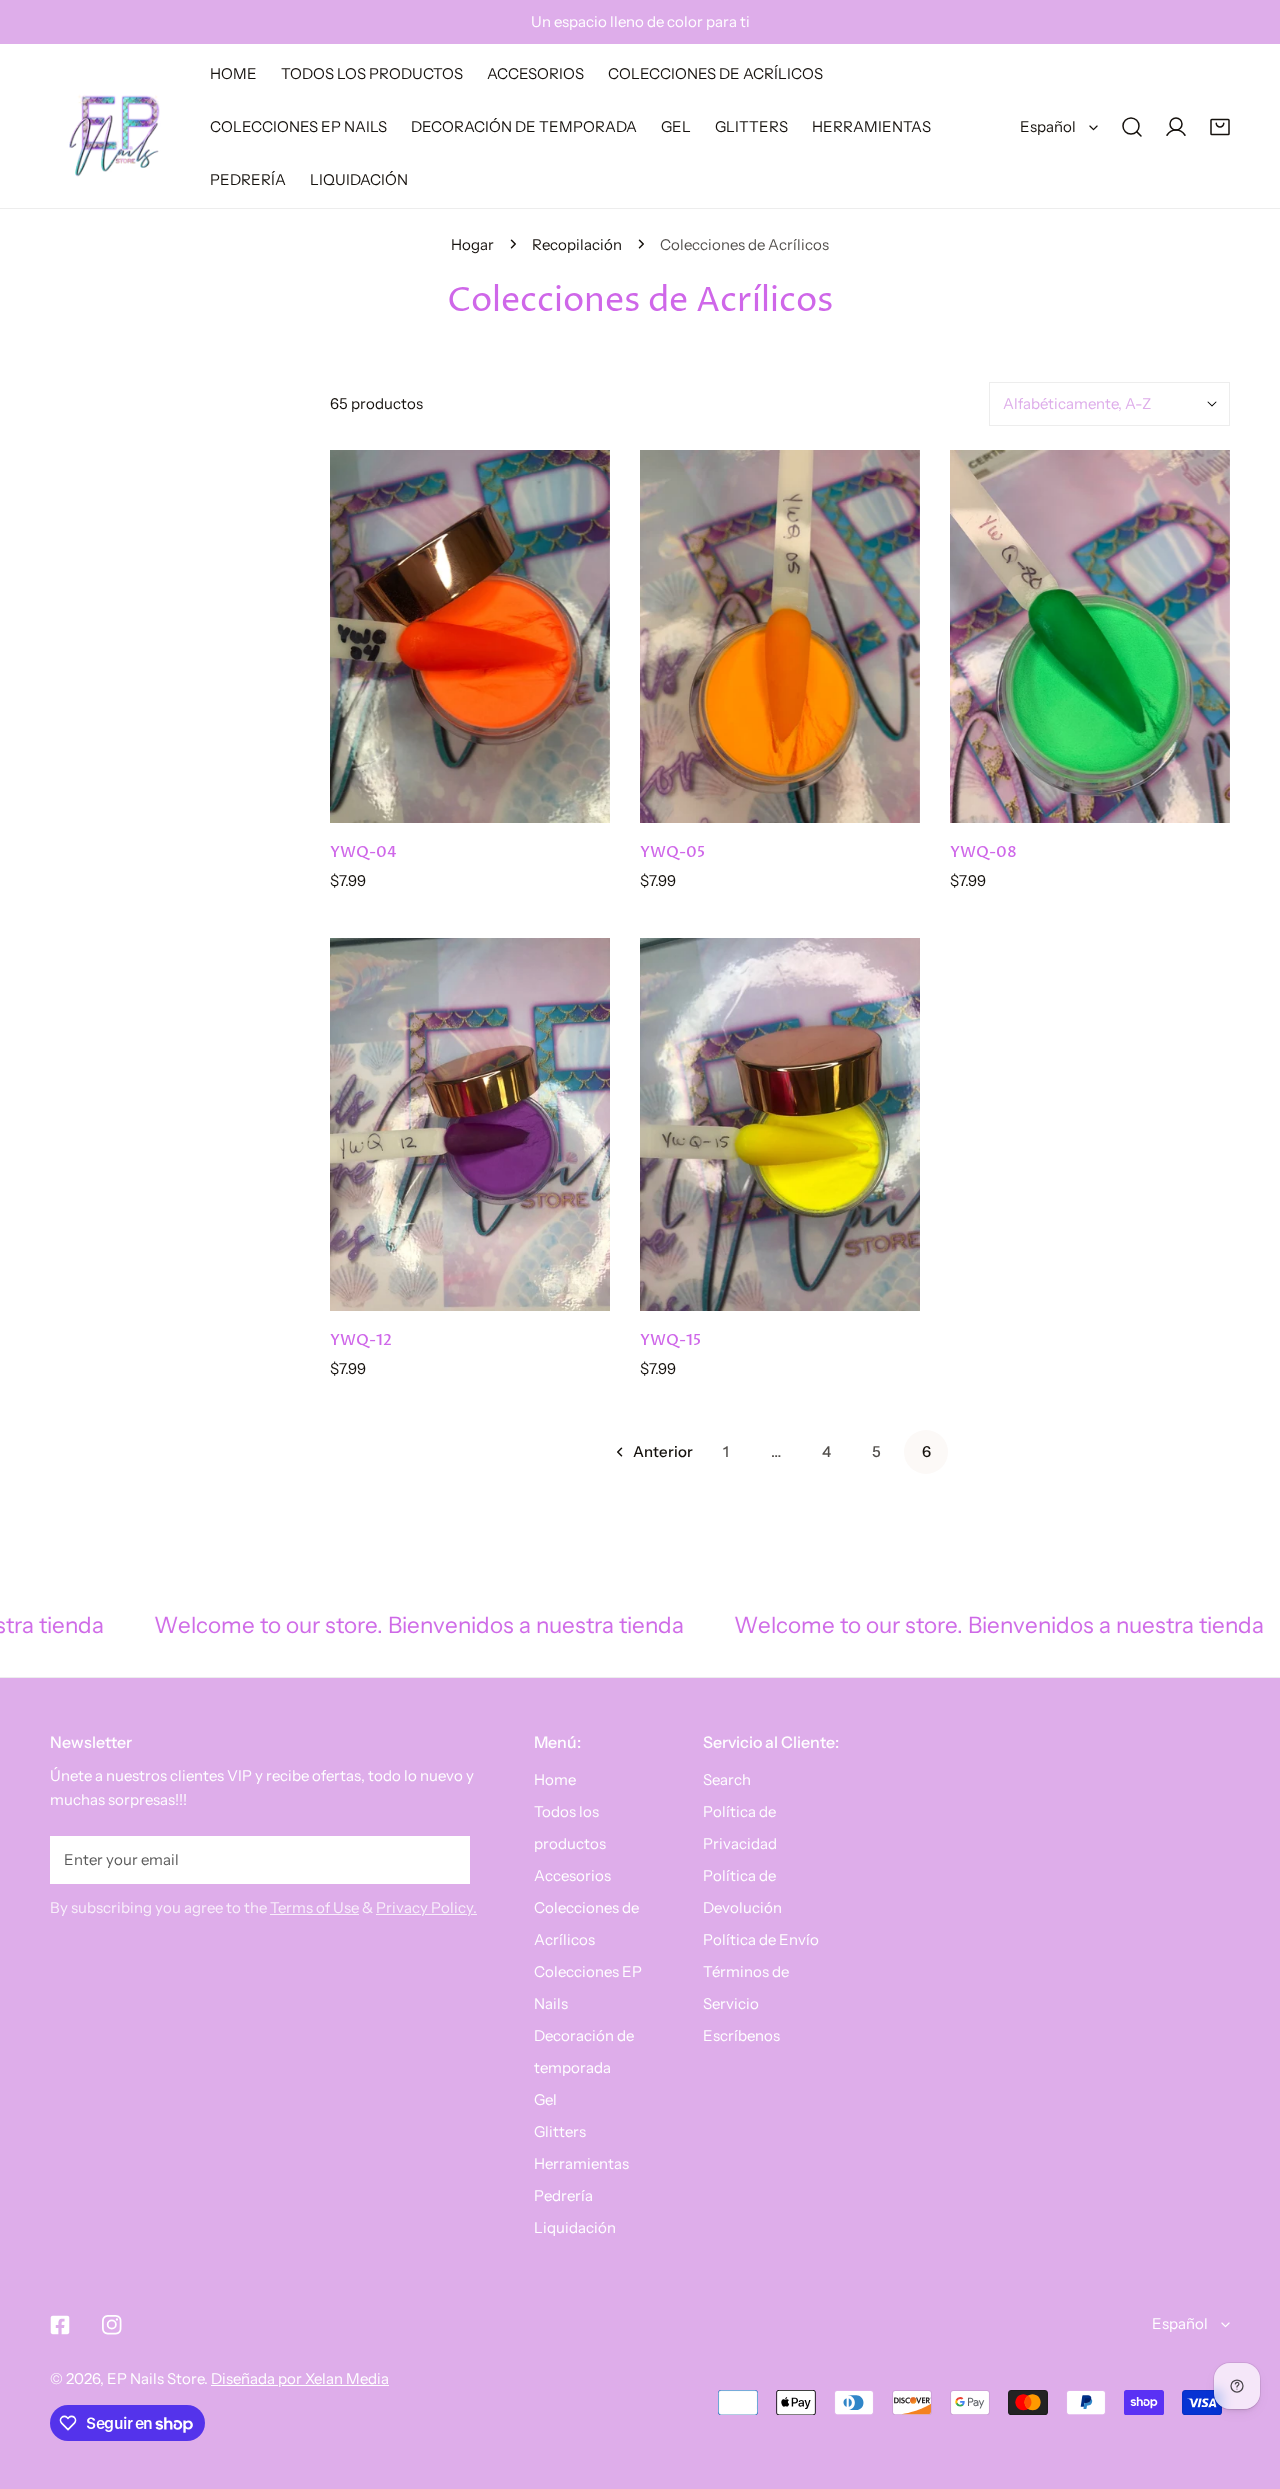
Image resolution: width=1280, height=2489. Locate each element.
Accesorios (572, 1875)
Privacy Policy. (426, 1907)
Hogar (472, 244)
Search (727, 1779)
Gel (545, 2099)
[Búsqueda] (1132, 127)
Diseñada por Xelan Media (300, 2378)
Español (1048, 126)
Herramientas (581, 2163)
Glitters (560, 2131)
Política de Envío (761, 1939)
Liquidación (575, 2227)
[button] (1220, 127)
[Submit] (444, 1859)
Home (555, 1779)
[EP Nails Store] (115, 127)
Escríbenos (741, 2035)
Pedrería (563, 2195)
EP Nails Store (155, 2378)
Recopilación (577, 244)
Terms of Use (314, 1907)
